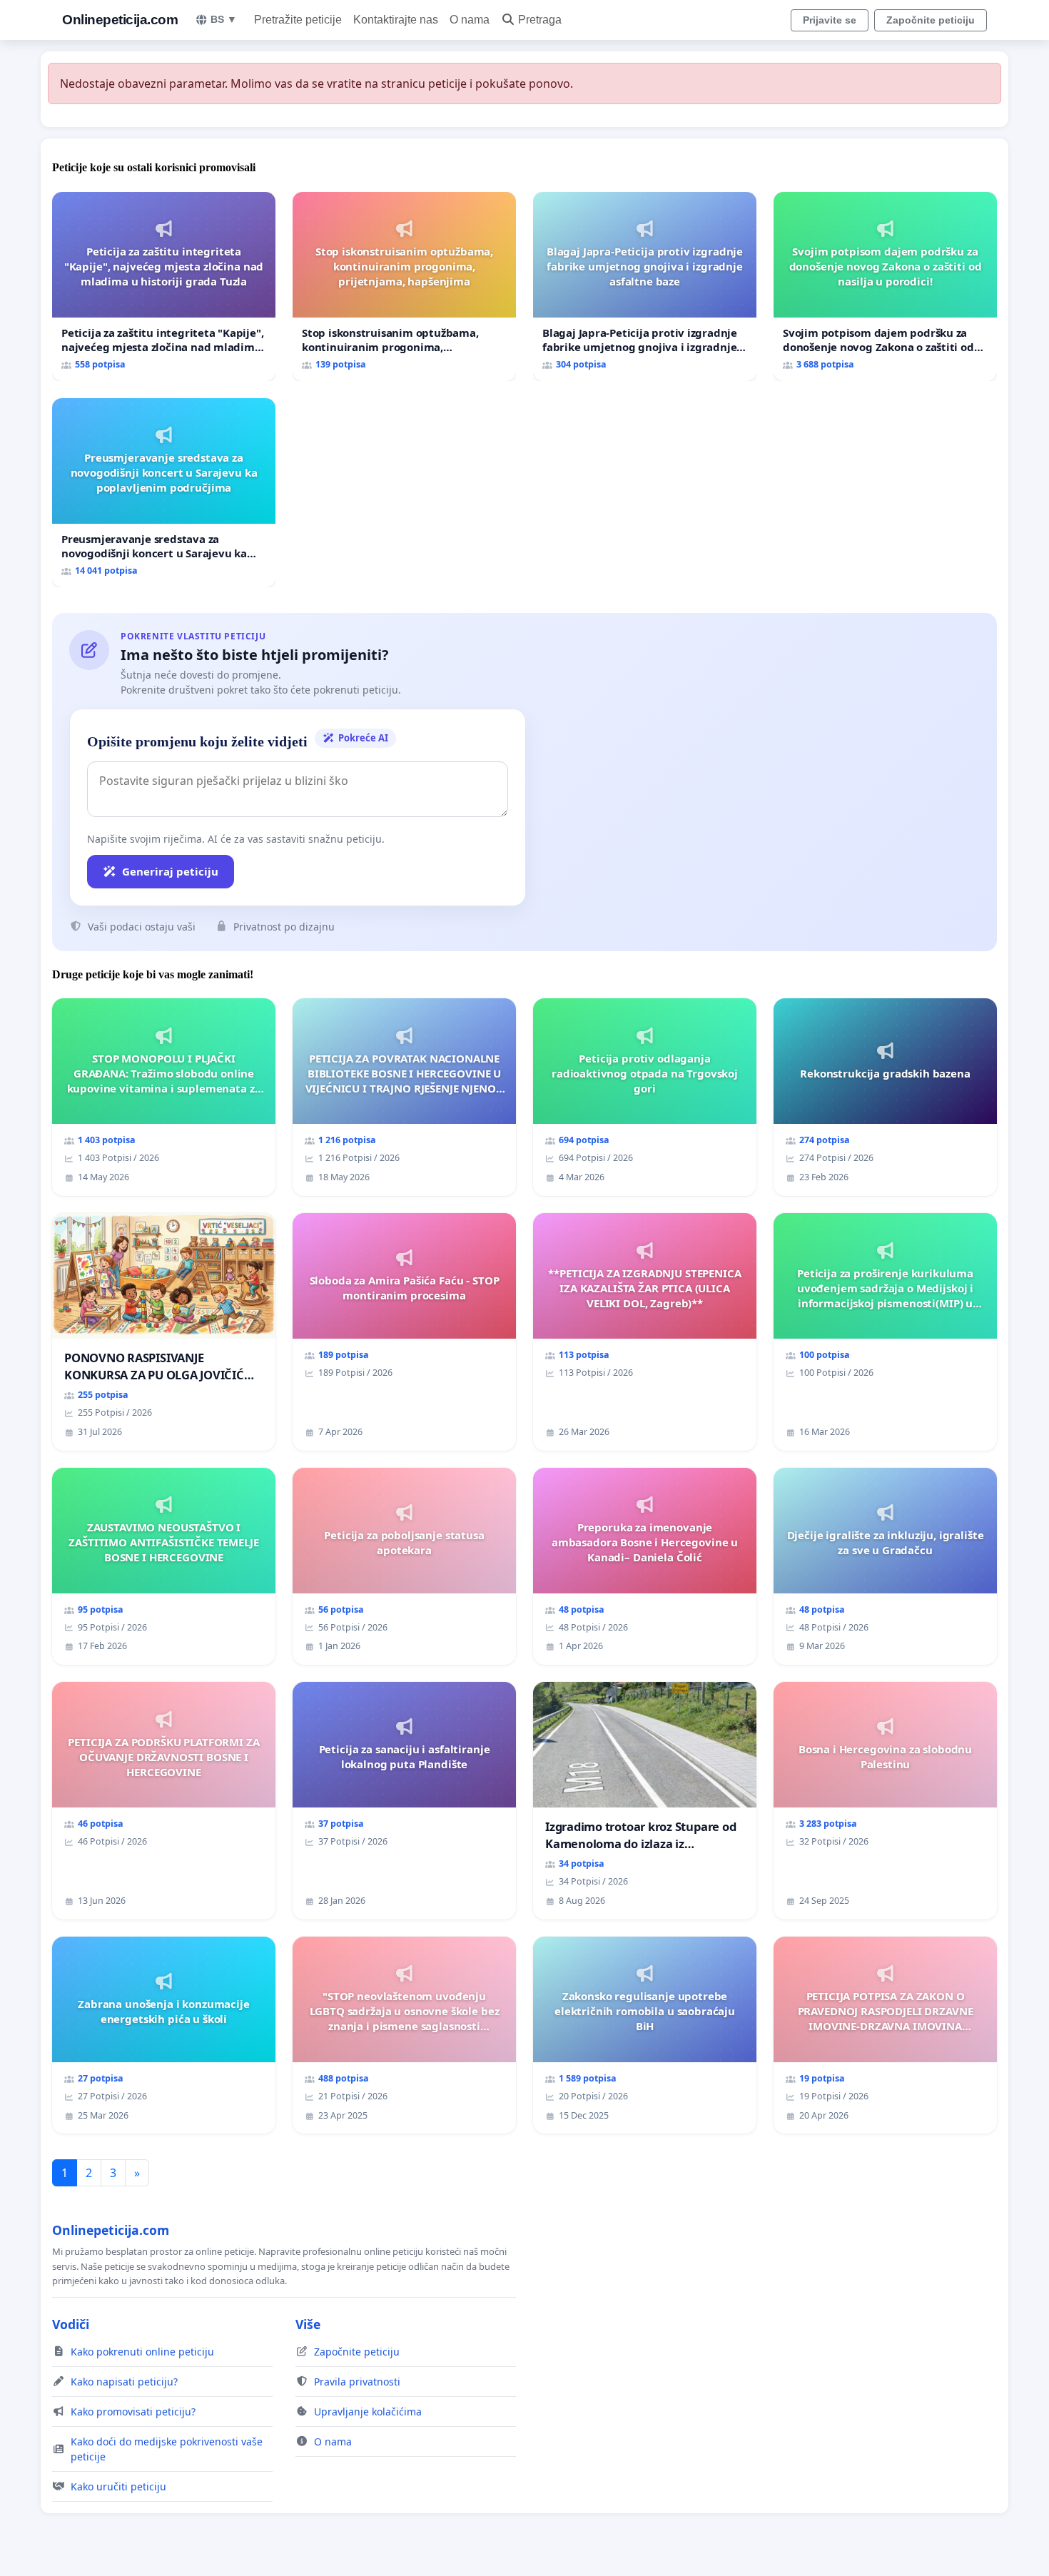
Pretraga (540, 20)
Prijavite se (830, 20)
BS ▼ (224, 19)
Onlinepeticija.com (120, 20)
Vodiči (71, 2324)
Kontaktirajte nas (396, 20)
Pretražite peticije (298, 20)
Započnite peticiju (931, 20)
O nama (470, 20)
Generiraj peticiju (170, 871)
